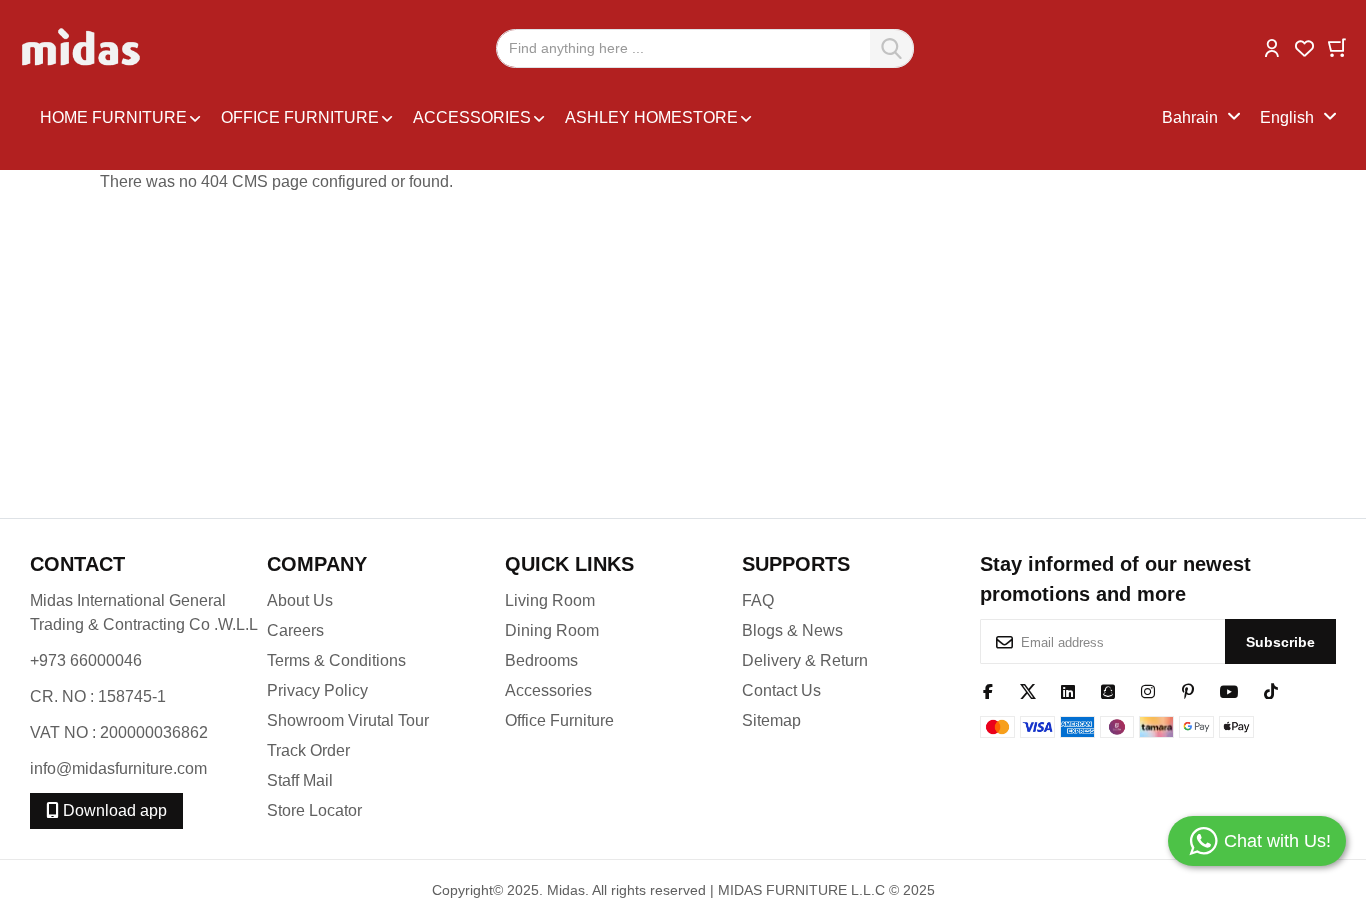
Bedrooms (541, 660)
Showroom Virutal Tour (348, 720)
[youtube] (1229, 690)
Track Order (308, 750)
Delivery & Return (805, 660)
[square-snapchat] (1108, 690)
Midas (566, 890)
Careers (295, 630)
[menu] (596, 118)
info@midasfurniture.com (118, 768)
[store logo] (82, 48)
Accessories (548, 690)
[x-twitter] (1028, 690)
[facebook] (988, 690)
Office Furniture (559, 720)
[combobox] (705, 48)
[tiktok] (1271, 690)
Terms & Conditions (336, 660)
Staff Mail (300, 780)
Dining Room (552, 630)
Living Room (550, 600)
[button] (1272, 46)
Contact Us (781, 690)
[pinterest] (1188, 690)
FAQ (758, 600)
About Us (300, 600)
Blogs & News (792, 630)
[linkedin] (1068, 690)
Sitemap (771, 720)
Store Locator (314, 810)
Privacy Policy (317, 690)
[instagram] (1148, 690)
